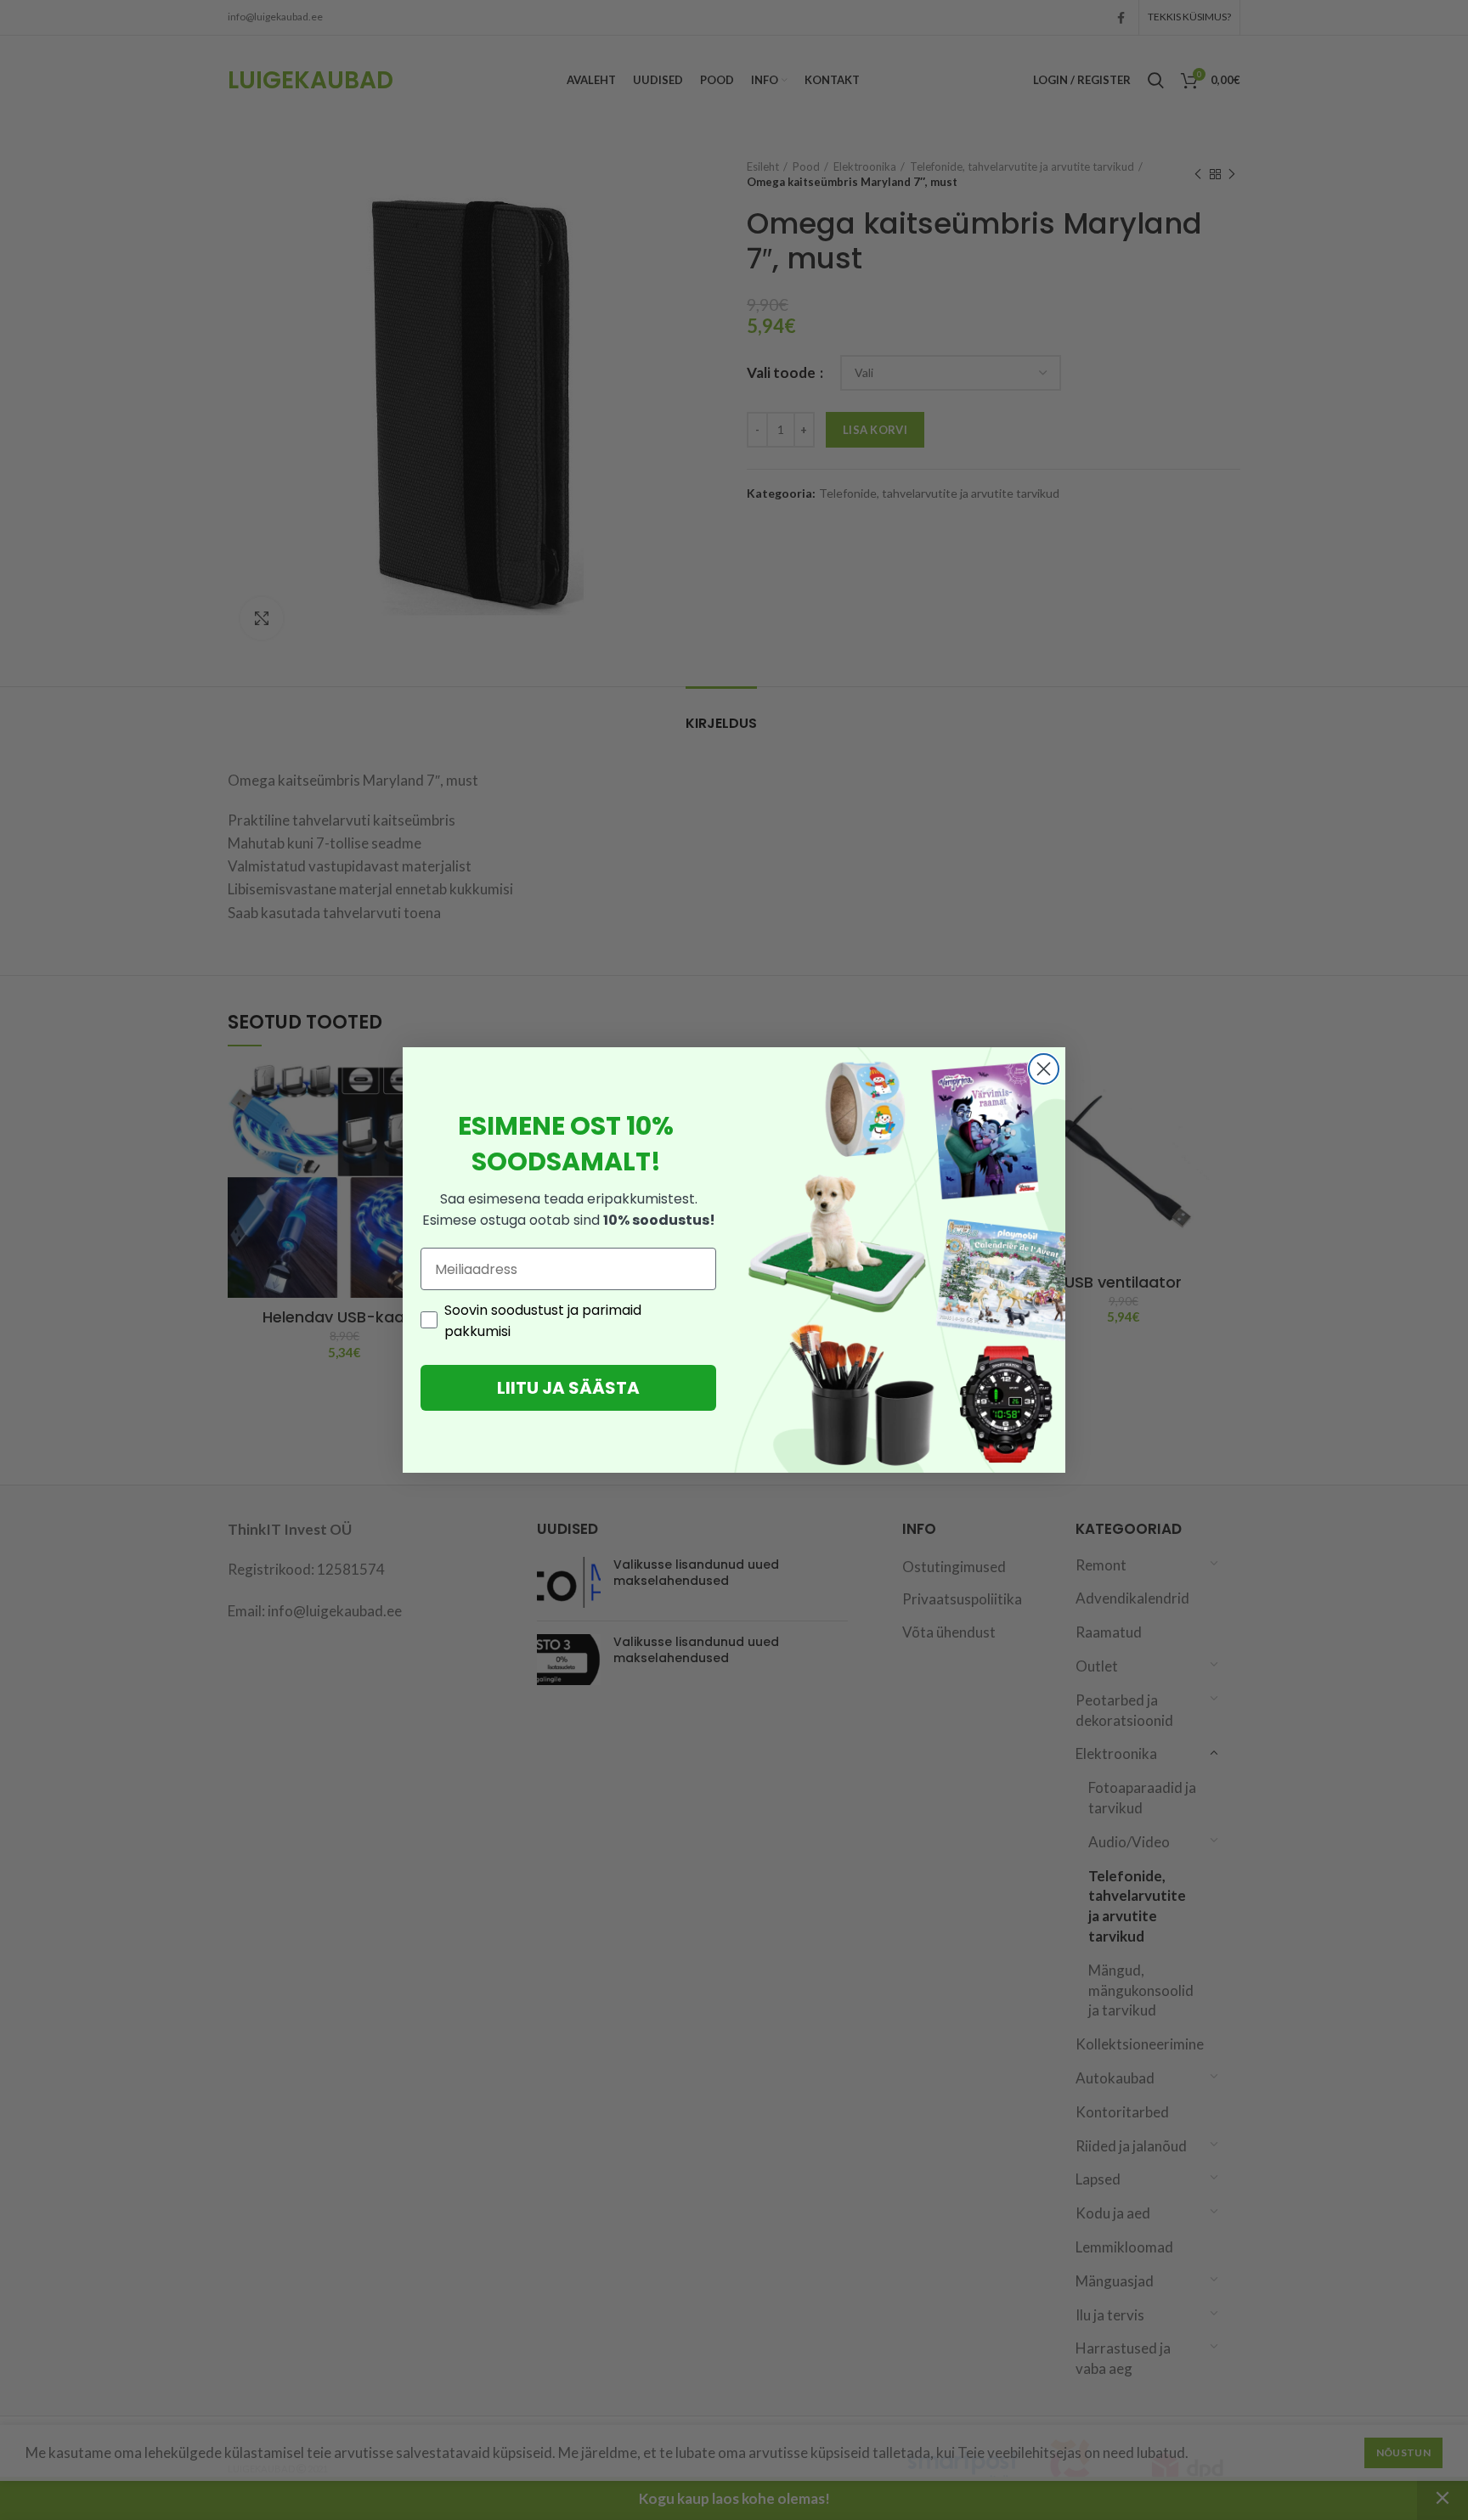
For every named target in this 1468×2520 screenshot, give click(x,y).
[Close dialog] (1044, 1069)
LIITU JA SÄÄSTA (568, 1388)
